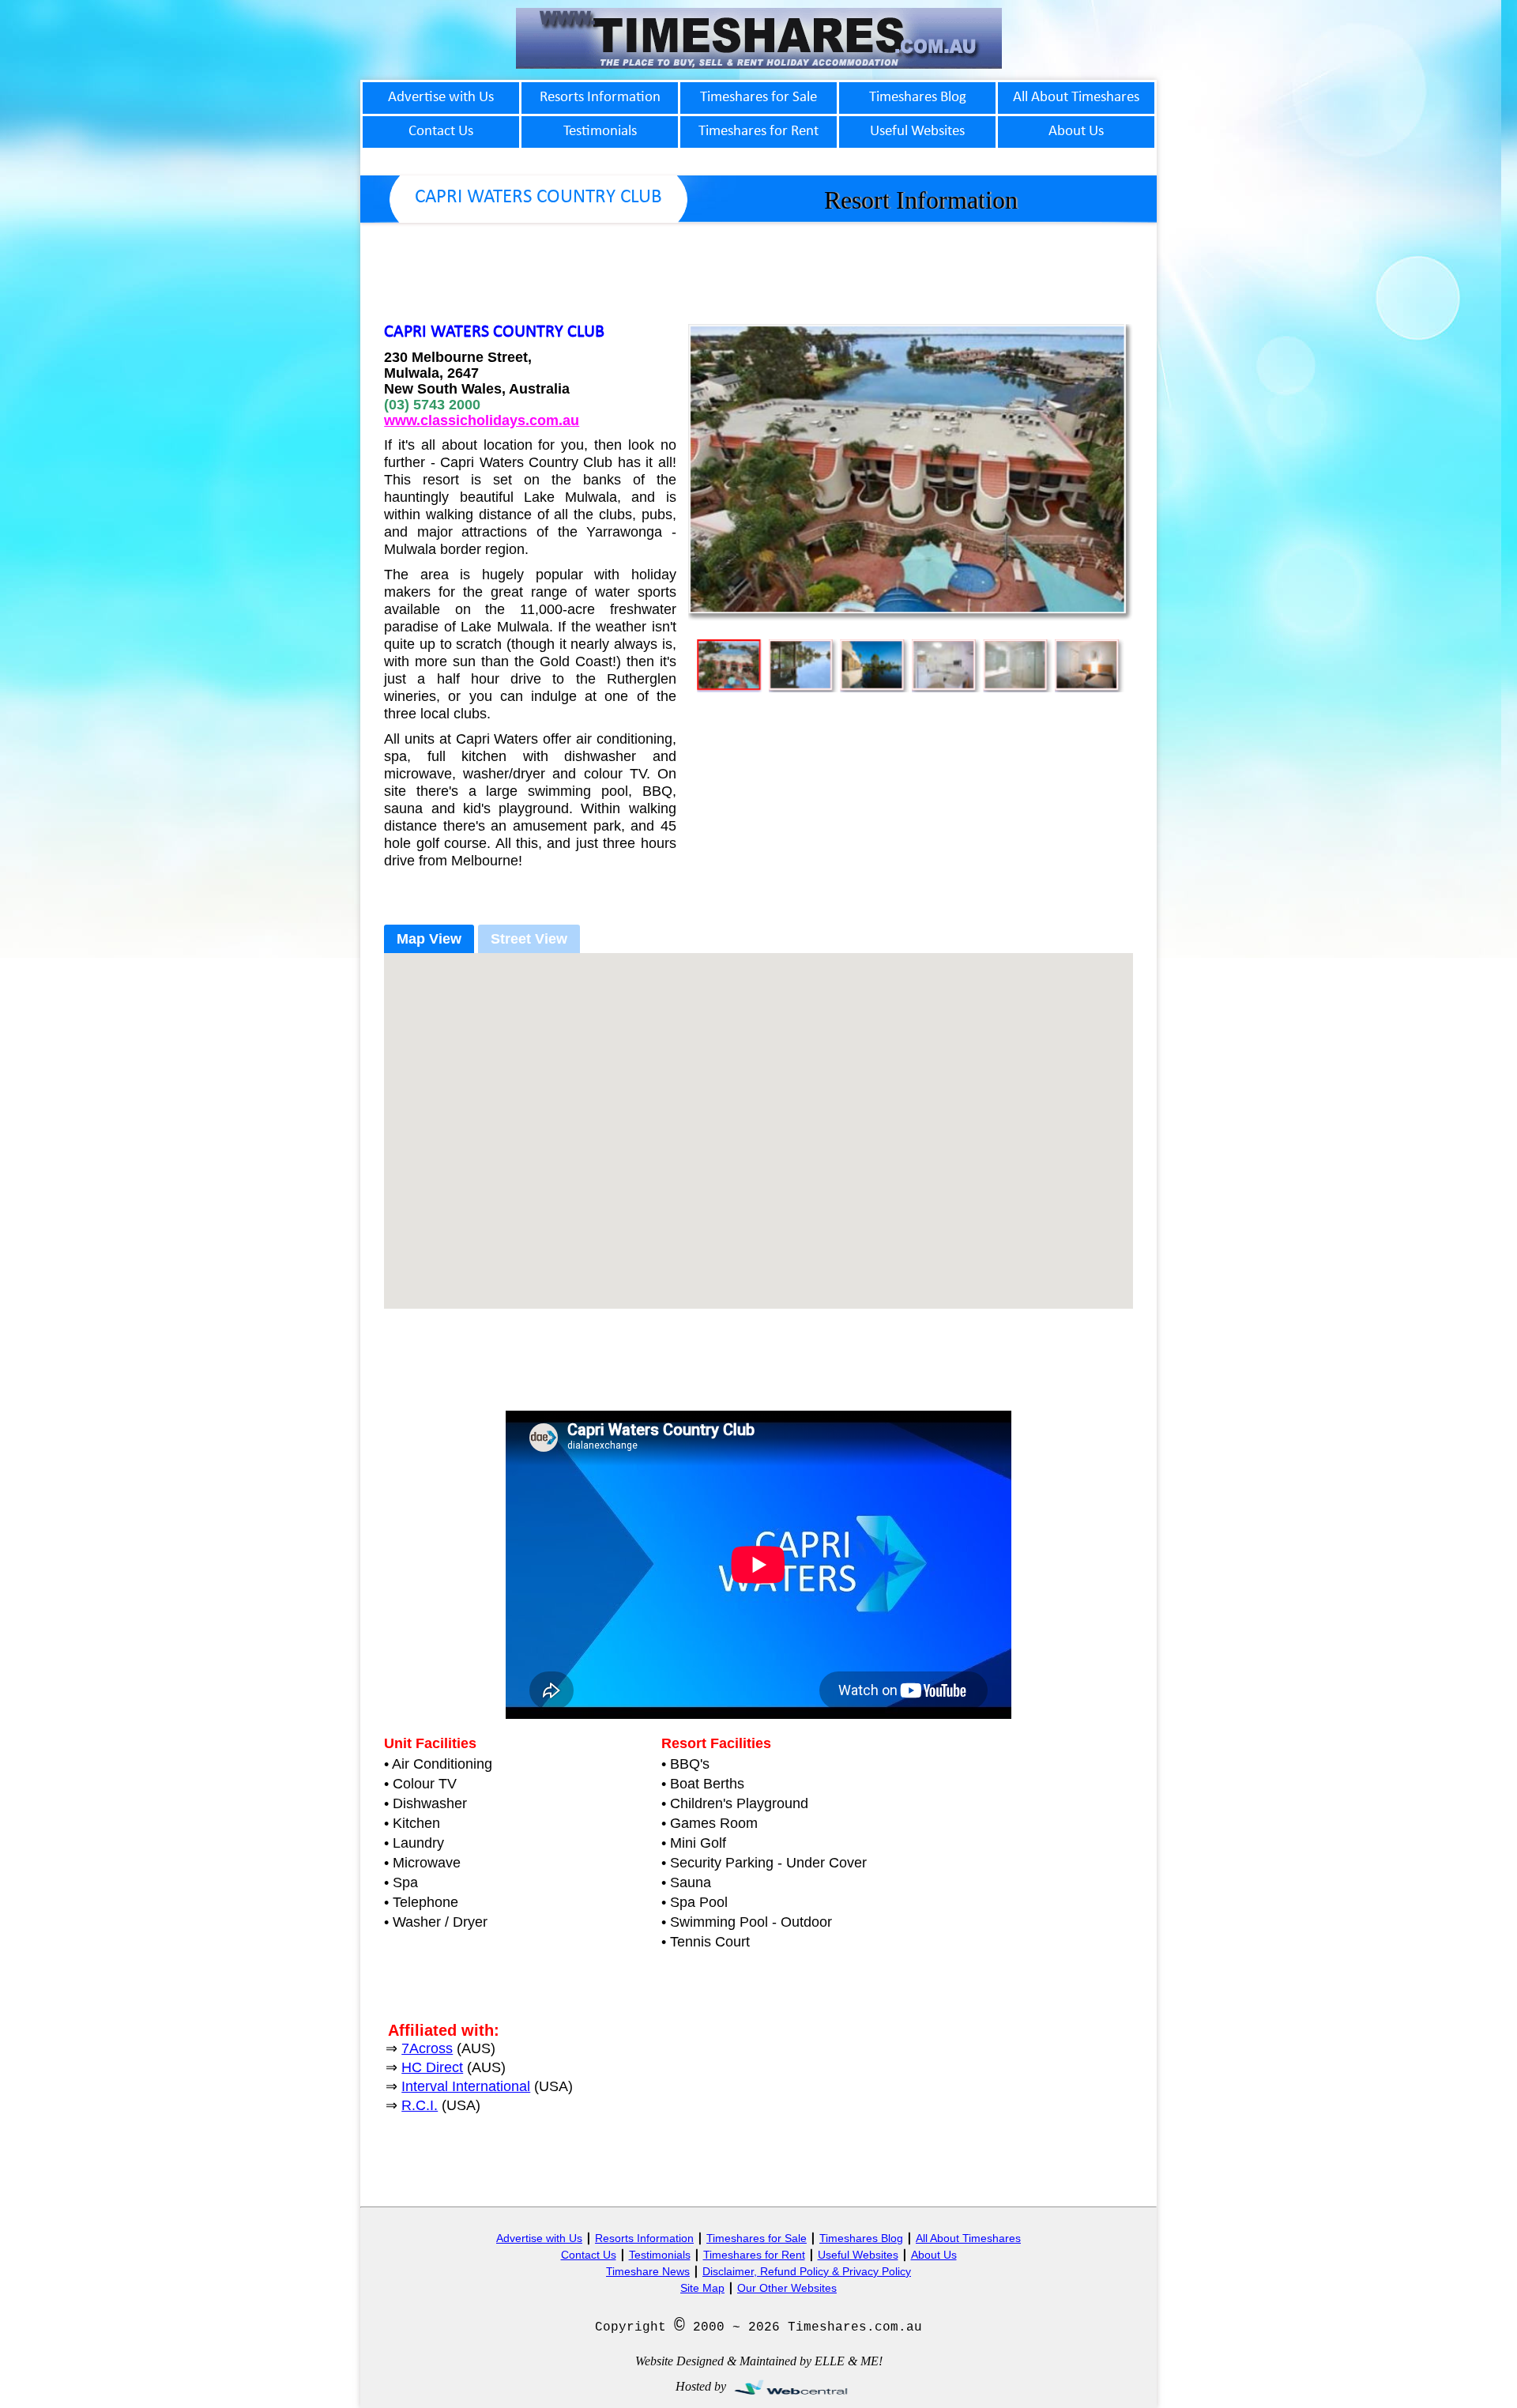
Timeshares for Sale (757, 2238)
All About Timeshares (968, 2238)
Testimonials (660, 2255)
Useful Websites (858, 2255)
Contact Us (589, 2255)
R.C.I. (420, 2105)
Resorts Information (644, 2238)
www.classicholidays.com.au (482, 420)
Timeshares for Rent (754, 2255)
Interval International (466, 2086)
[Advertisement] (758, 268)
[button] (758, 1121)
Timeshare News (648, 2271)
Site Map (702, 2288)
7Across (427, 2048)
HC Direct (432, 2067)
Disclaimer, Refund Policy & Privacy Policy (807, 2271)
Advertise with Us (539, 2238)
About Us (934, 2255)
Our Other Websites (787, 2288)
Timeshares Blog (861, 2238)
